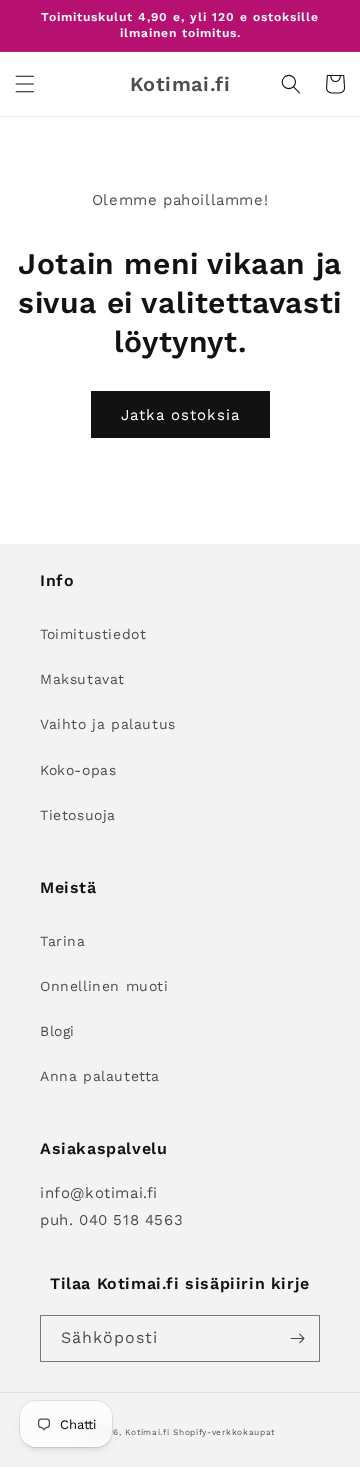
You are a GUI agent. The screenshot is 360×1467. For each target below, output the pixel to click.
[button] (25, 84)
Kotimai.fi (147, 1432)
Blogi (57, 1031)
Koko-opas (78, 770)
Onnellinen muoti (104, 986)
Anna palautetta (100, 1076)
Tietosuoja (78, 815)
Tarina (63, 941)
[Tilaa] (297, 1338)
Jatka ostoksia (180, 415)
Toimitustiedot (93, 634)
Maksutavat (82, 679)
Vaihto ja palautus (108, 724)
